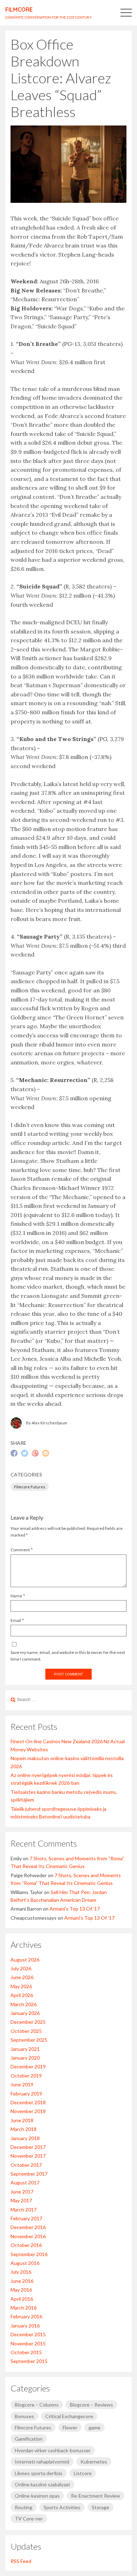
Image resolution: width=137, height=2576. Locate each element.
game (94, 2427)
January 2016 (25, 2326)
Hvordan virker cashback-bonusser (53, 2450)
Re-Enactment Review (96, 2496)
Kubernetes (94, 2462)
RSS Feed (21, 2561)
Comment (20, 1550)
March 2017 (24, 2210)
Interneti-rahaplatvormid (42, 2462)
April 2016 (22, 2299)
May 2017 (21, 2200)
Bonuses (24, 2416)
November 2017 (28, 2156)
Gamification (29, 2439)
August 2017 (25, 2182)
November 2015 (28, 2343)
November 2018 (28, 2111)
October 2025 (26, 2031)
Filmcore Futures (30, 1487)
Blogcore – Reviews (92, 2405)
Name (16, 1596)
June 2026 (22, 1977)
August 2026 (25, 1960)
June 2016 (22, 2281)
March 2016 (24, 2308)
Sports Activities (62, 2507)
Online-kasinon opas (37, 2496)
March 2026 (24, 2004)
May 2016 (21, 2290)
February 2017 (26, 2218)
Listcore (83, 2473)
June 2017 (22, 2192)
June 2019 (22, 2084)
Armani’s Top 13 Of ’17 (75, 1909)
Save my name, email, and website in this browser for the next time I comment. (68, 1656)
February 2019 (26, 2094)
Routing (24, 2507)
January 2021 (25, 2049)
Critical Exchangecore (69, 2416)
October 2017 (26, 2165)
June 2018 (22, 2120)
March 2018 (24, 2129)
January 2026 (25, 2013)
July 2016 (21, 2272)
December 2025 (28, 2022)
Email (16, 1620)
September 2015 (29, 2361)
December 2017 (28, 2147)
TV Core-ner (29, 2519)
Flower (70, 2427)
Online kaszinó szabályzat (43, 2484)
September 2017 (29, 2174)
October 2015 (26, 2352)
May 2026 (21, 1986)
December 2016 (28, 2227)
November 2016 (28, 2236)
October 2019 (26, 2076)
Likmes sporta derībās (39, 2473)
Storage (100, 2507)
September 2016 (29, 2254)
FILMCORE (19, 9)
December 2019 (28, 2066)
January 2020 (25, 2058)
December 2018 (28, 2102)
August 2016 (25, 2263)
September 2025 (29, 2040)
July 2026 (21, 1968)
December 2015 (28, 2334)
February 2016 (26, 2316)
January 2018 (25, 2138)
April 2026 (22, 1995)
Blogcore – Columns (37, 2405)
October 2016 (26, 2245)
